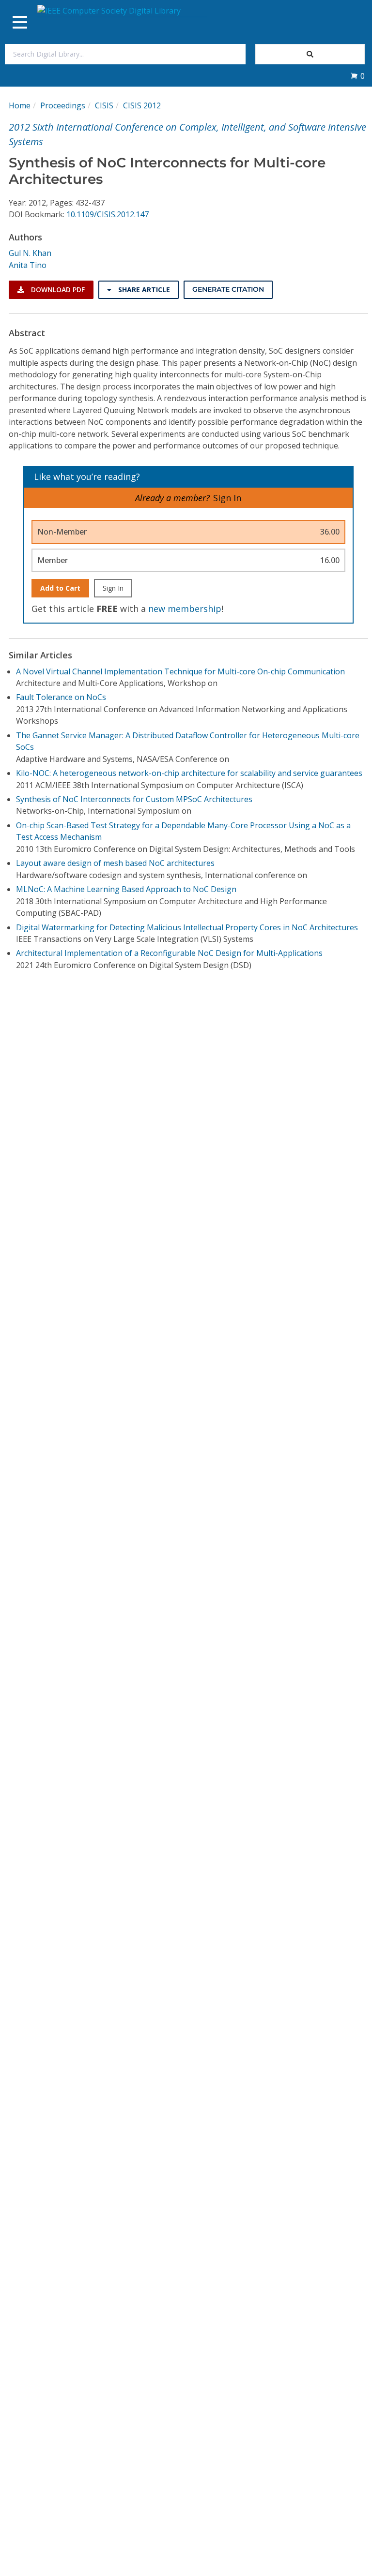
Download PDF (57, 290)
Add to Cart (60, 588)
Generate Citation (228, 289)
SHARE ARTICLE (143, 290)
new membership (185, 609)
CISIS (104, 105)
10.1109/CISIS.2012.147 (108, 214)
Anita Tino (28, 265)
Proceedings (63, 105)
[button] (357, 76)
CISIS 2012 (142, 105)
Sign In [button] (227, 498)
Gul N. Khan (30, 253)
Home (20, 105)
